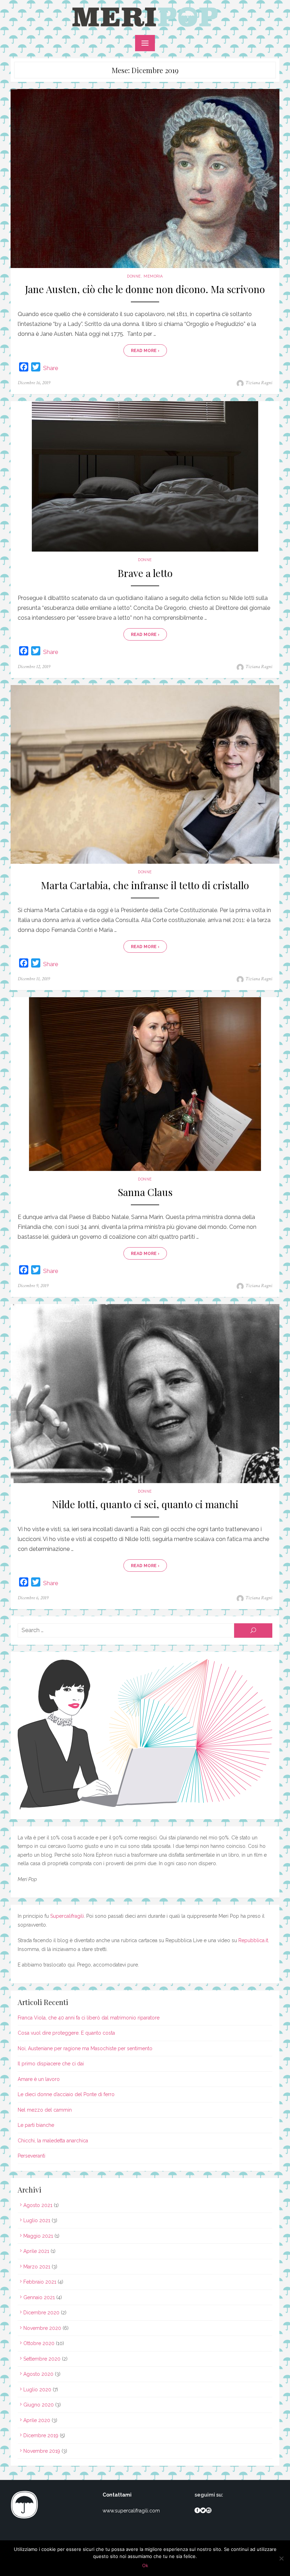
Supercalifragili (67, 1916)
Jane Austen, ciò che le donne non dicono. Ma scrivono (145, 289)
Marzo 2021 (37, 2267)
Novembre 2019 (42, 2451)
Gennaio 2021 (39, 2297)
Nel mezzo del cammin (45, 2110)
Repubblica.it (253, 1940)
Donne (134, 276)
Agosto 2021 (38, 2205)
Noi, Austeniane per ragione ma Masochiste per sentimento (85, 2048)
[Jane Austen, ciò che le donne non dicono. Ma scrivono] (145, 179)
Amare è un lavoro (39, 2079)
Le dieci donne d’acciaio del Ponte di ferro (66, 2094)
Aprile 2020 (37, 2420)
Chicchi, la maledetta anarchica (53, 2141)
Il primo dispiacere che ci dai (51, 2064)
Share (51, 368)
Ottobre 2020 (39, 2343)
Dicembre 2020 (41, 2313)
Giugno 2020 (39, 2405)
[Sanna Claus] (145, 1084)
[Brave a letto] (145, 476)
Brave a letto (145, 573)
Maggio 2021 (38, 2236)
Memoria (153, 276)
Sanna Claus (145, 1192)
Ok (145, 2565)
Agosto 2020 (38, 2374)
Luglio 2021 (37, 2220)
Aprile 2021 (36, 2251)
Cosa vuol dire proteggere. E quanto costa (66, 2033)
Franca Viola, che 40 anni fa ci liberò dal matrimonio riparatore (89, 2018)
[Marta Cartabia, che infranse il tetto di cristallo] (145, 775)
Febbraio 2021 (40, 2282)
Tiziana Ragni (259, 383)
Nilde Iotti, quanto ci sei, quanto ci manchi (145, 1504)
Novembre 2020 (42, 2328)
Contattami (117, 2495)
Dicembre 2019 (41, 2435)
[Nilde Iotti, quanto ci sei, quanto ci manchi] (145, 1394)
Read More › (145, 351)
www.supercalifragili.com (131, 2511)
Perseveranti (31, 2156)
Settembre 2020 (42, 2359)
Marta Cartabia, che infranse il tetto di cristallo (145, 885)
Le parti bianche (36, 2125)
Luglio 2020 (37, 2390)
